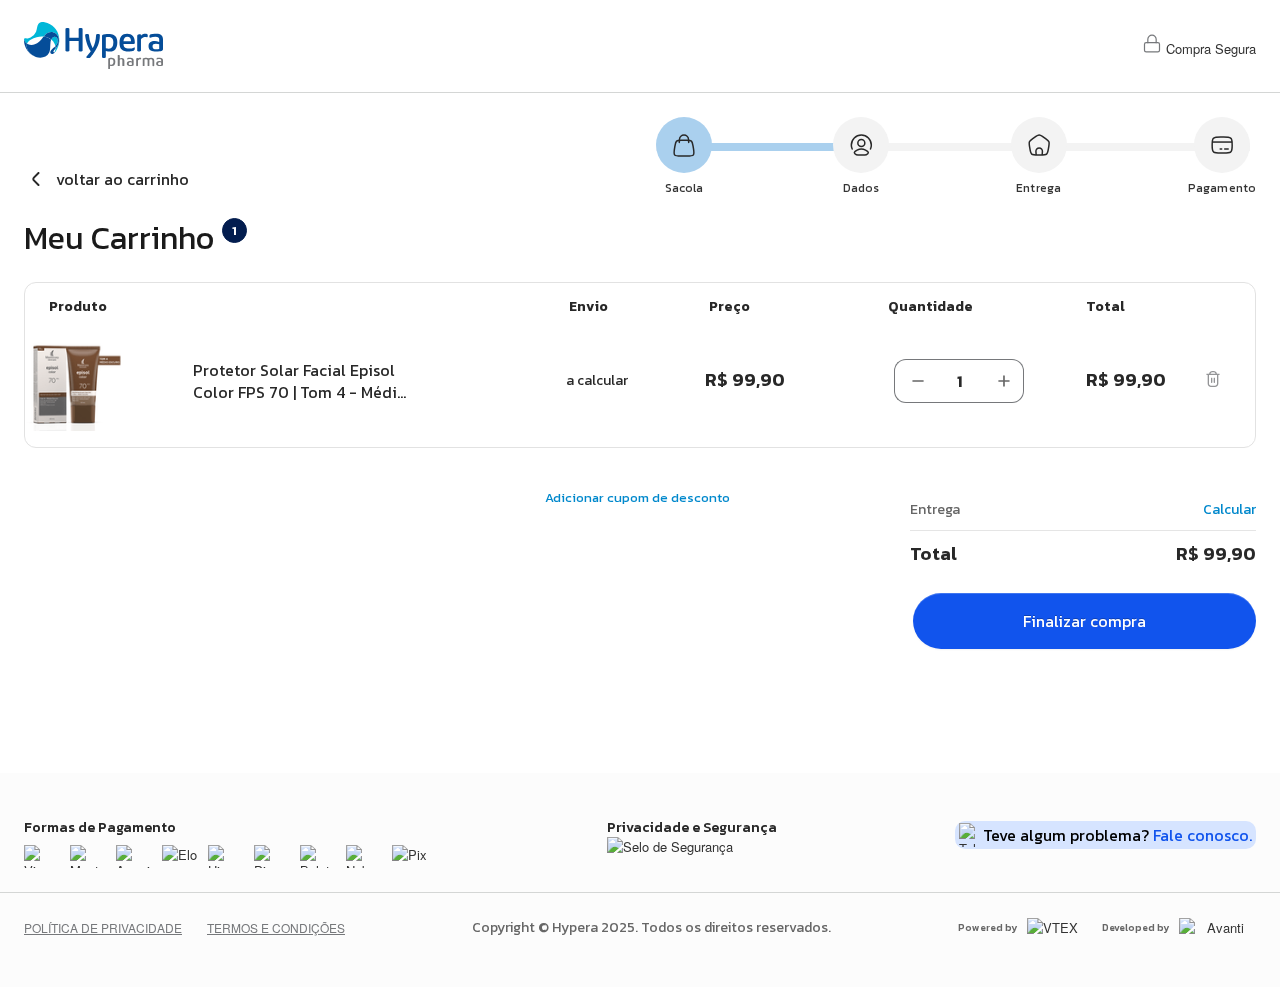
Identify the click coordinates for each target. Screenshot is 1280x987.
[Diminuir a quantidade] (914, 381)
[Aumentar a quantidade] (1004, 381)
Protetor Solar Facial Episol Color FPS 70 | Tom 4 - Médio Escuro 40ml (300, 381)
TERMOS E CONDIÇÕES (276, 927)
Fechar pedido (1084, 621)
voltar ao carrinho (122, 179)
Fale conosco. (1202, 835)
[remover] (1213, 381)
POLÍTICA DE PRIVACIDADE (103, 927)
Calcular (1229, 509)
